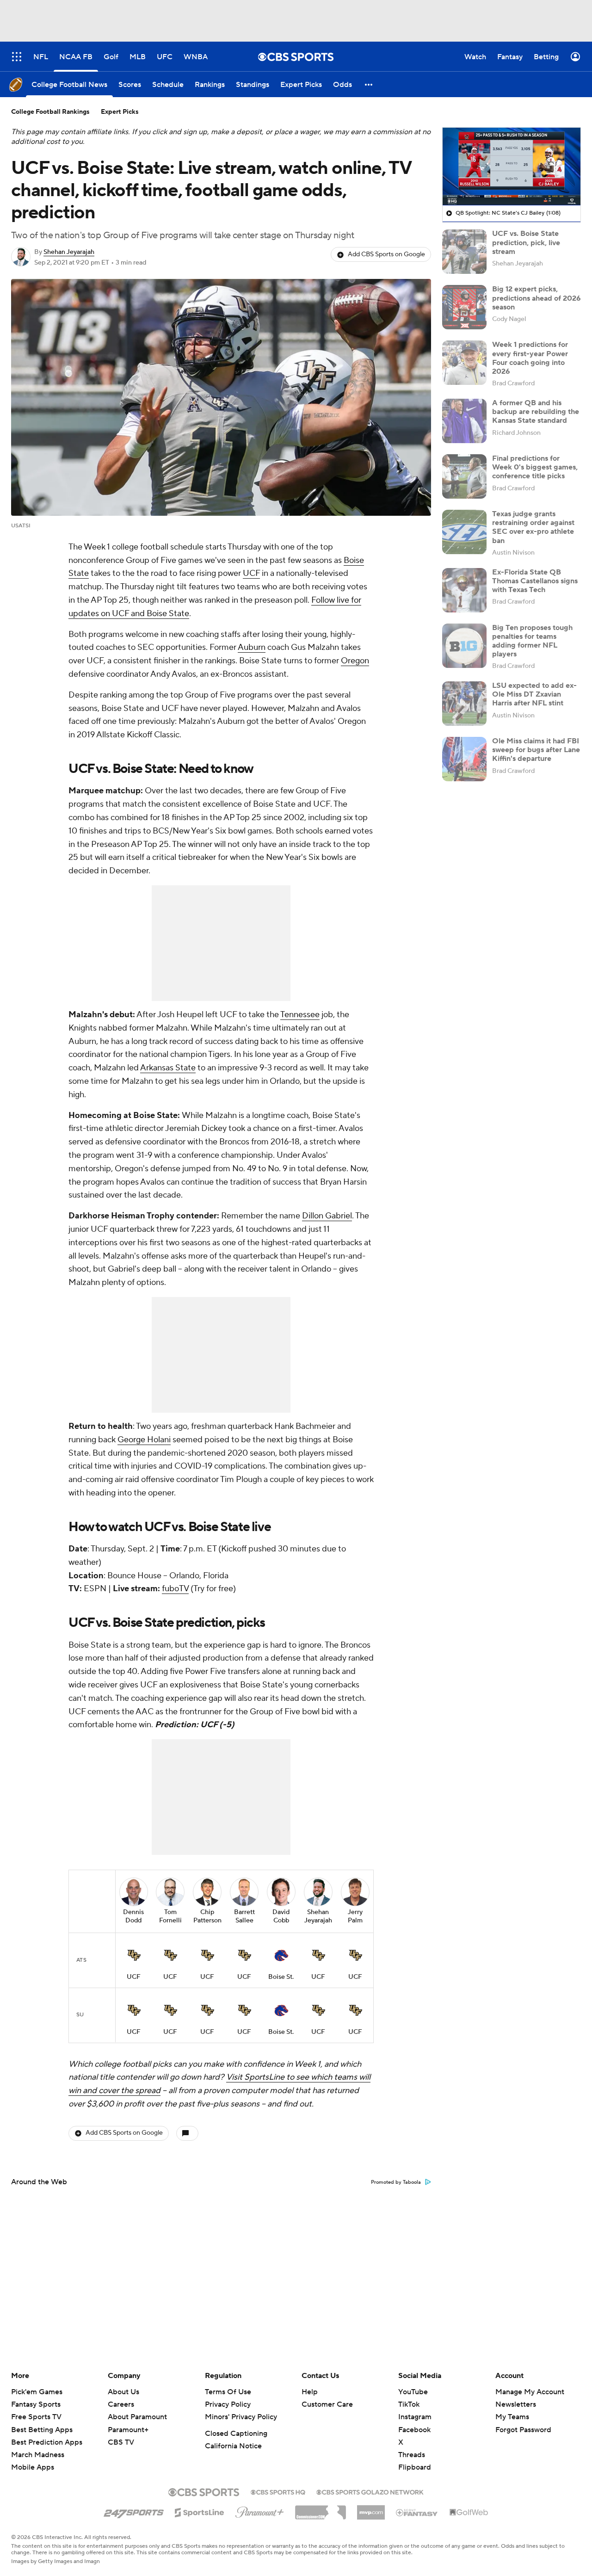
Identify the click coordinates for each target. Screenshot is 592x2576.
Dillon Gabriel (327, 1216)
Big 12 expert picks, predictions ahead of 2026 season (536, 298)
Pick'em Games (37, 2392)
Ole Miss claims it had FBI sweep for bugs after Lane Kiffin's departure (536, 750)
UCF (251, 573)
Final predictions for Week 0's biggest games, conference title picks (535, 467)
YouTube (413, 2392)
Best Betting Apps (42, 2430)
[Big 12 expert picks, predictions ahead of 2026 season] (464, 307)
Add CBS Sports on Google (386, 254)
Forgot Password (523, 2430)
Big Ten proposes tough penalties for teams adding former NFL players (532, 641)
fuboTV (175, 1589)
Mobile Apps (33, 2467)
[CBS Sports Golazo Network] (370, 2491)
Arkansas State (168, 1068)
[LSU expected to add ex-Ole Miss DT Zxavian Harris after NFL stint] (464, 704)
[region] (512, 167)
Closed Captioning (236, 2434)
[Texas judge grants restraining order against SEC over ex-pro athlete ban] (464, 532)
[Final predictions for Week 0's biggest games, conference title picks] (464, 476)
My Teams (512, 2417)
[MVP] (371, 2509)
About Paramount (137, 2417)
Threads (412, 2455)
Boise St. (281, 1977)
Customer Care (327, 2404)
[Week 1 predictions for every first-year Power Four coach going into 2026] (464, 363)
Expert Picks (120, 112)
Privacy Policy (228, 2404)
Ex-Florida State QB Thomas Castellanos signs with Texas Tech (535, 581)
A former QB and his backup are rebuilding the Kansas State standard (536, 412)
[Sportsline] (200, 2511)
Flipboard (415, 2467)
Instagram (415, 2417)
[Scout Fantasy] (417, 2512)
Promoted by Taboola (396, 2182)
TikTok (409, 2404)
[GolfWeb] (469, 2513)
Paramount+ (128, 2430)
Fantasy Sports (36, 2404)
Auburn (252, 647)
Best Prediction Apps (47, 2442)
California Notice (233, 2446)
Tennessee (300, 1015)
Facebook (414, 2430)
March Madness (38, 2455)
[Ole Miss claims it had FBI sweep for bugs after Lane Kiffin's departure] (464, 759)
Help (310, 2392)
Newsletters (516, 2404)
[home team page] (134, 1955)
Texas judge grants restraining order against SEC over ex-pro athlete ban (533, 527)
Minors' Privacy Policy (241, 2417)
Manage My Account (530, 2392)
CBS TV (121, 2442)
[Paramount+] (260, 2510)
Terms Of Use (228, 2392)
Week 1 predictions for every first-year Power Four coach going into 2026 (530, 358)
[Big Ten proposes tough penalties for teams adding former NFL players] (464, 646)
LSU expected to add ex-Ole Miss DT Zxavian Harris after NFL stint (534, 694)
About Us (123, 2392)
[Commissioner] (321, 2509)
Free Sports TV (36, 2417)
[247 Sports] (134, 2511)
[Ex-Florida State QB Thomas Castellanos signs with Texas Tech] (464, 590)
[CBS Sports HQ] (278, 2491)
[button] (369, 84)
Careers (121, 2404)
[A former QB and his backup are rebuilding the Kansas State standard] (464, 421)
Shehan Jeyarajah (69, 252)
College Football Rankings (50, 112)
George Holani (144, 1440)
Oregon (355, 661)
